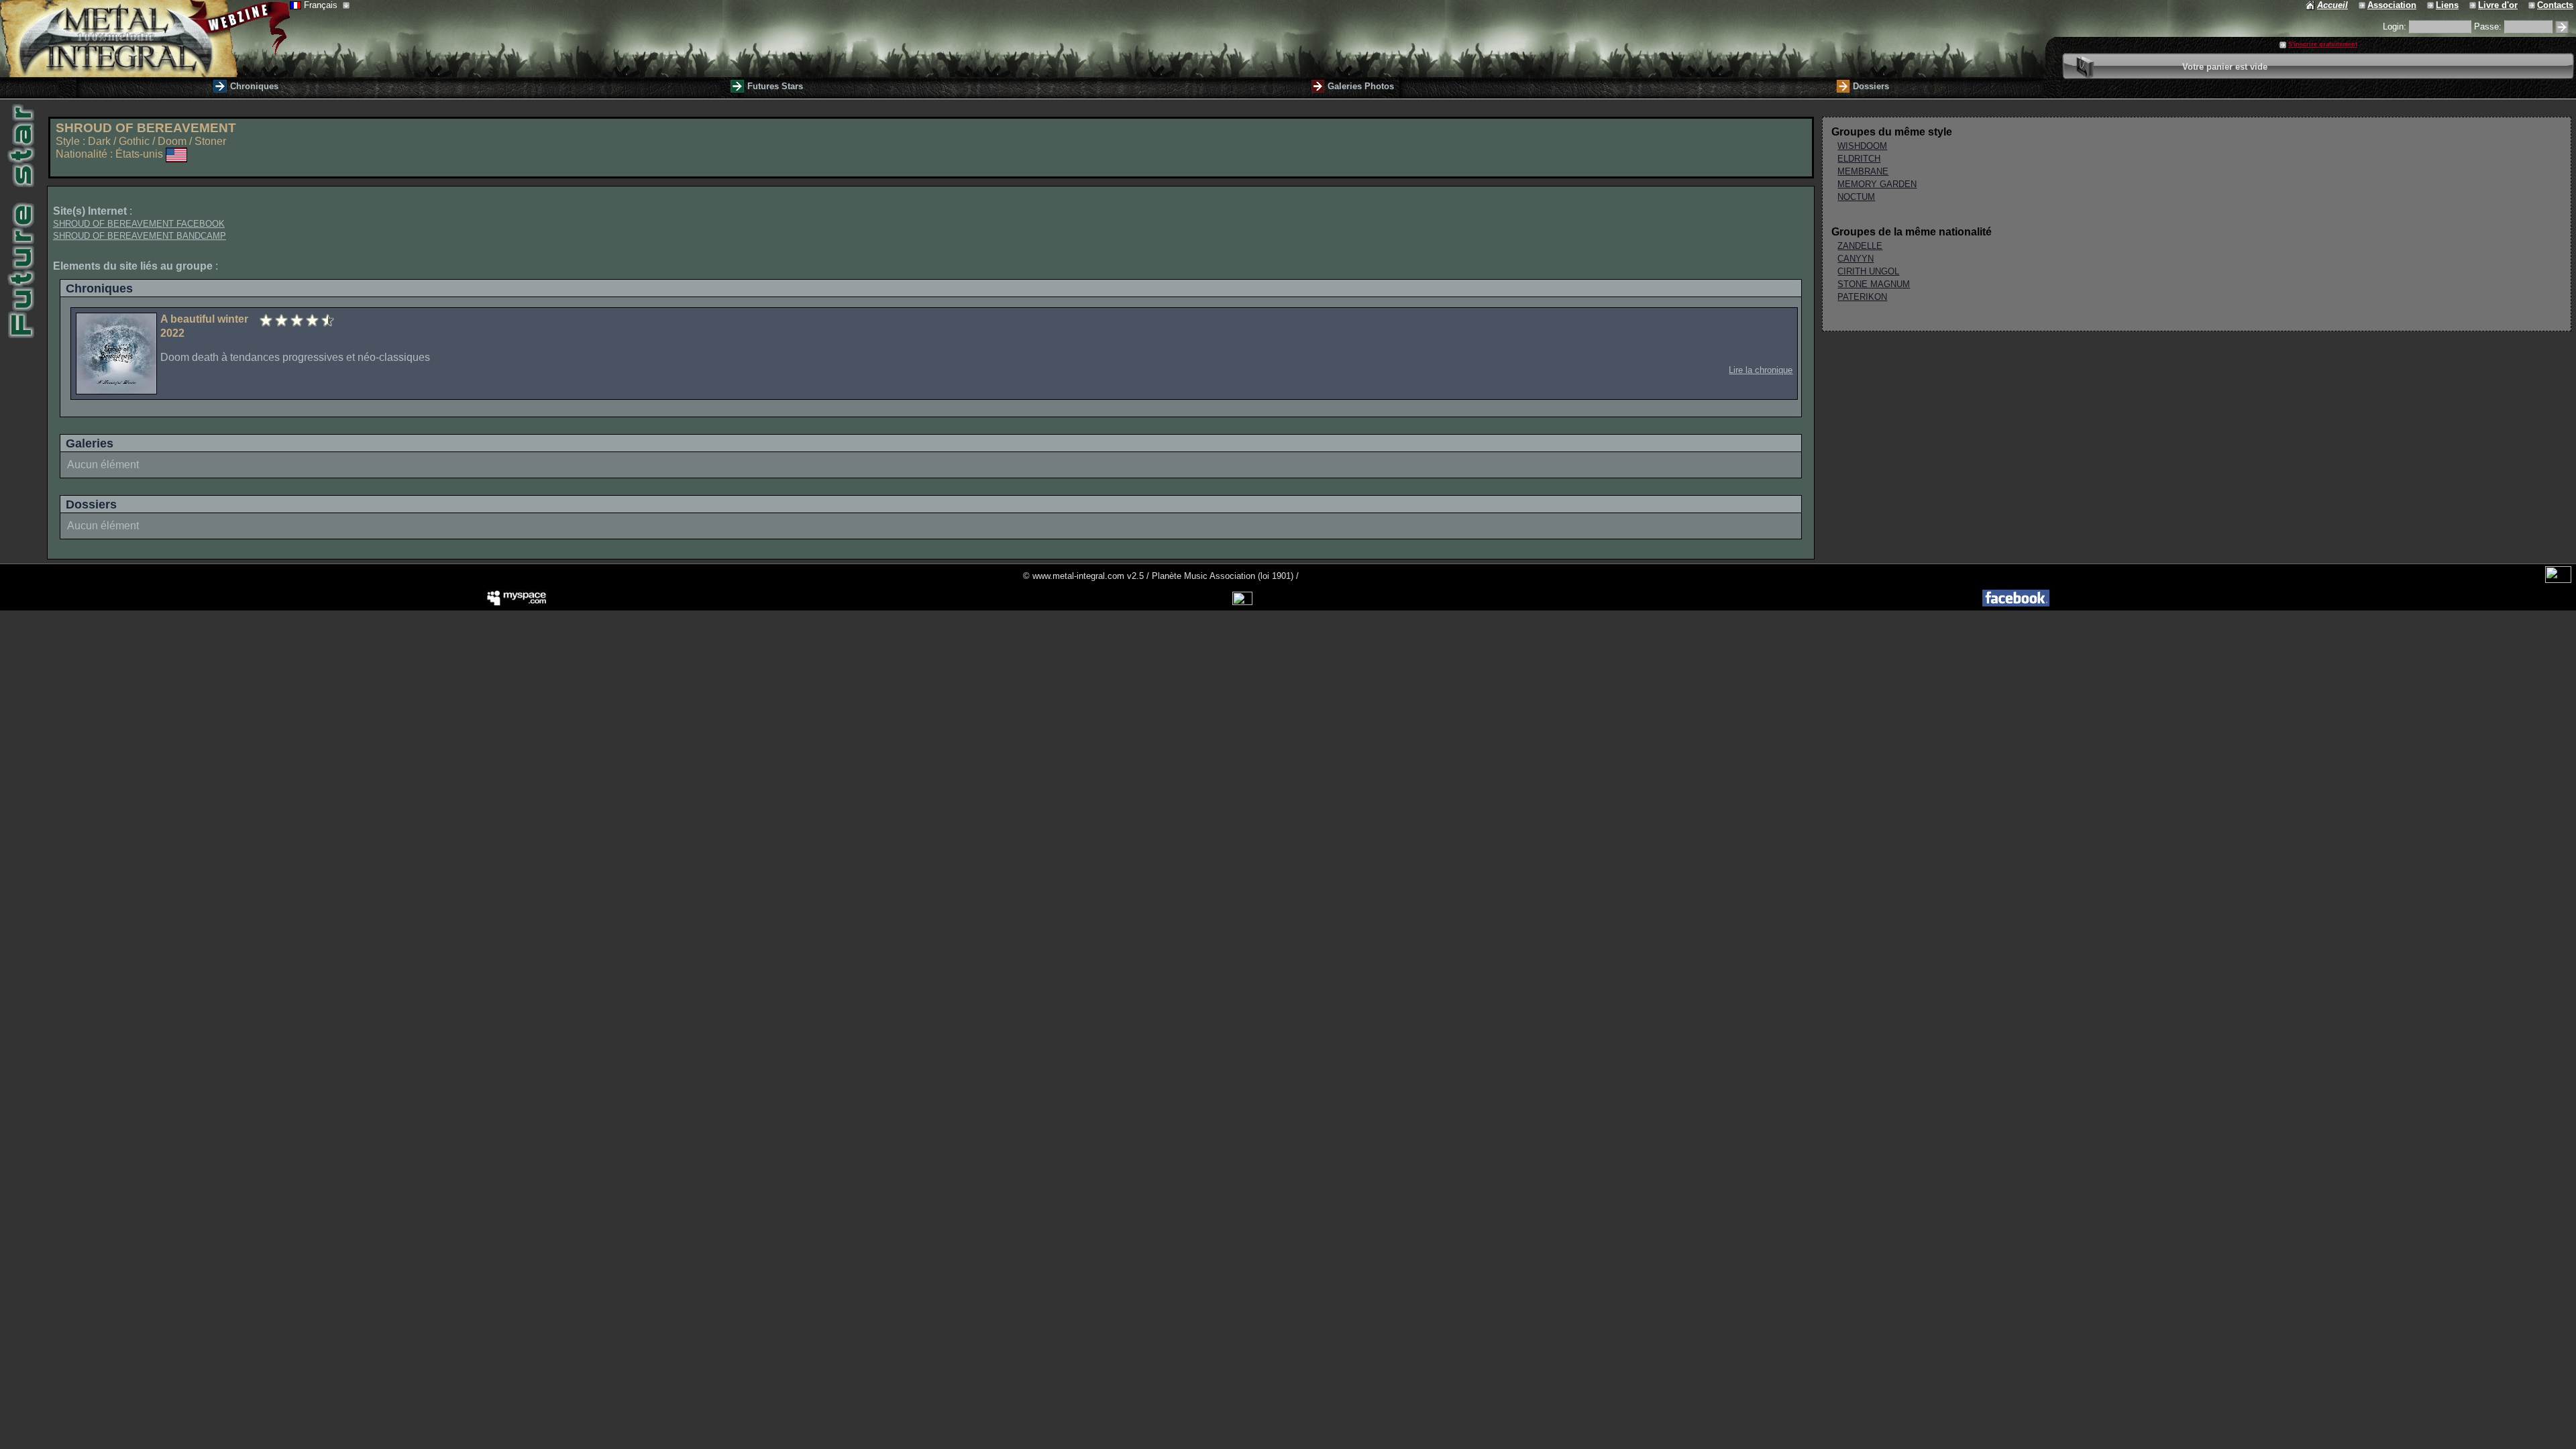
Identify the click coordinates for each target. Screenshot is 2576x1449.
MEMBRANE (1863, 171)
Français (322, 5)
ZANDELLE (1860, 246)
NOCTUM (1856, 197)
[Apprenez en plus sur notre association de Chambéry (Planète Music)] (2363, 5)
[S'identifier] (2562, 27)
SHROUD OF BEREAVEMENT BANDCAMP (140, 236)
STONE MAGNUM (1874, 284)
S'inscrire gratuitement (2323, 44)
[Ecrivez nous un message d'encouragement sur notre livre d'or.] (2474, 5)
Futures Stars (775, 86)
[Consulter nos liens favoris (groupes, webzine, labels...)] (2431, 5)
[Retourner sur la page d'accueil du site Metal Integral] (145, 39)
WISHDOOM (1862, 146)
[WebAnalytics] (2558, 580)
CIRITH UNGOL (1868, 271)
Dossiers (1871, 86)
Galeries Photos (1361, 86)
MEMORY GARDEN (1877, 184)
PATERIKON (1862, 297)
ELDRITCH (1859, 159)
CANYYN (1856, 259)
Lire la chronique (1761, 370)
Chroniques (254, 86)
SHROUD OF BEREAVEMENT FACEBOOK (139, 224)
